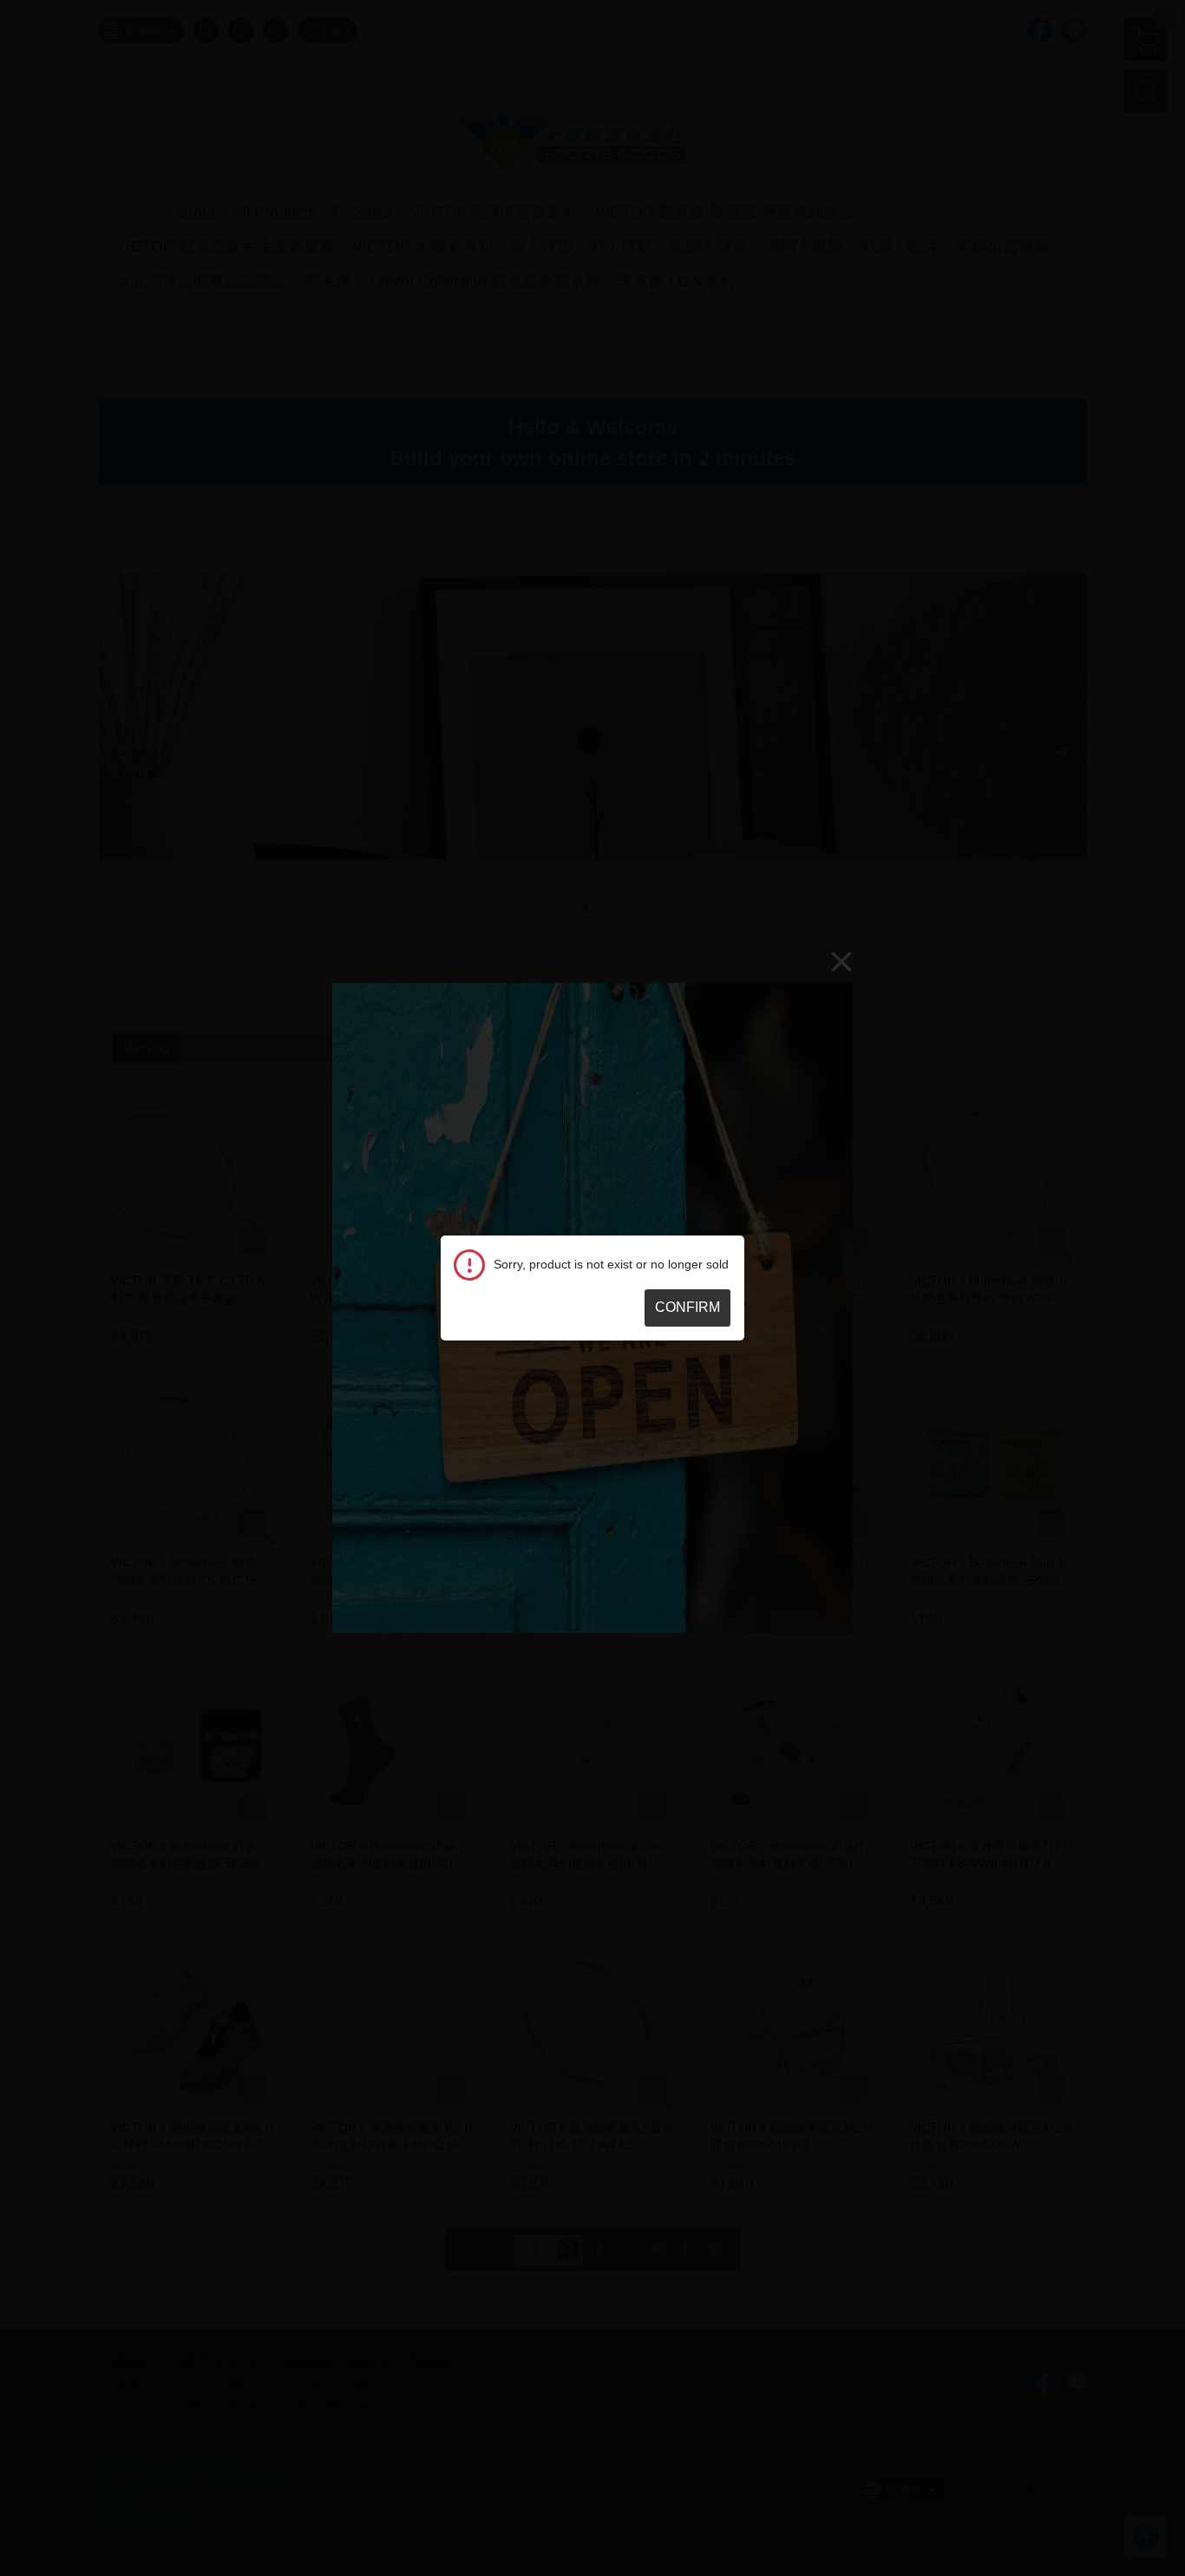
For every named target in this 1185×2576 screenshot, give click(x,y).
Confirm (687, 1307)
